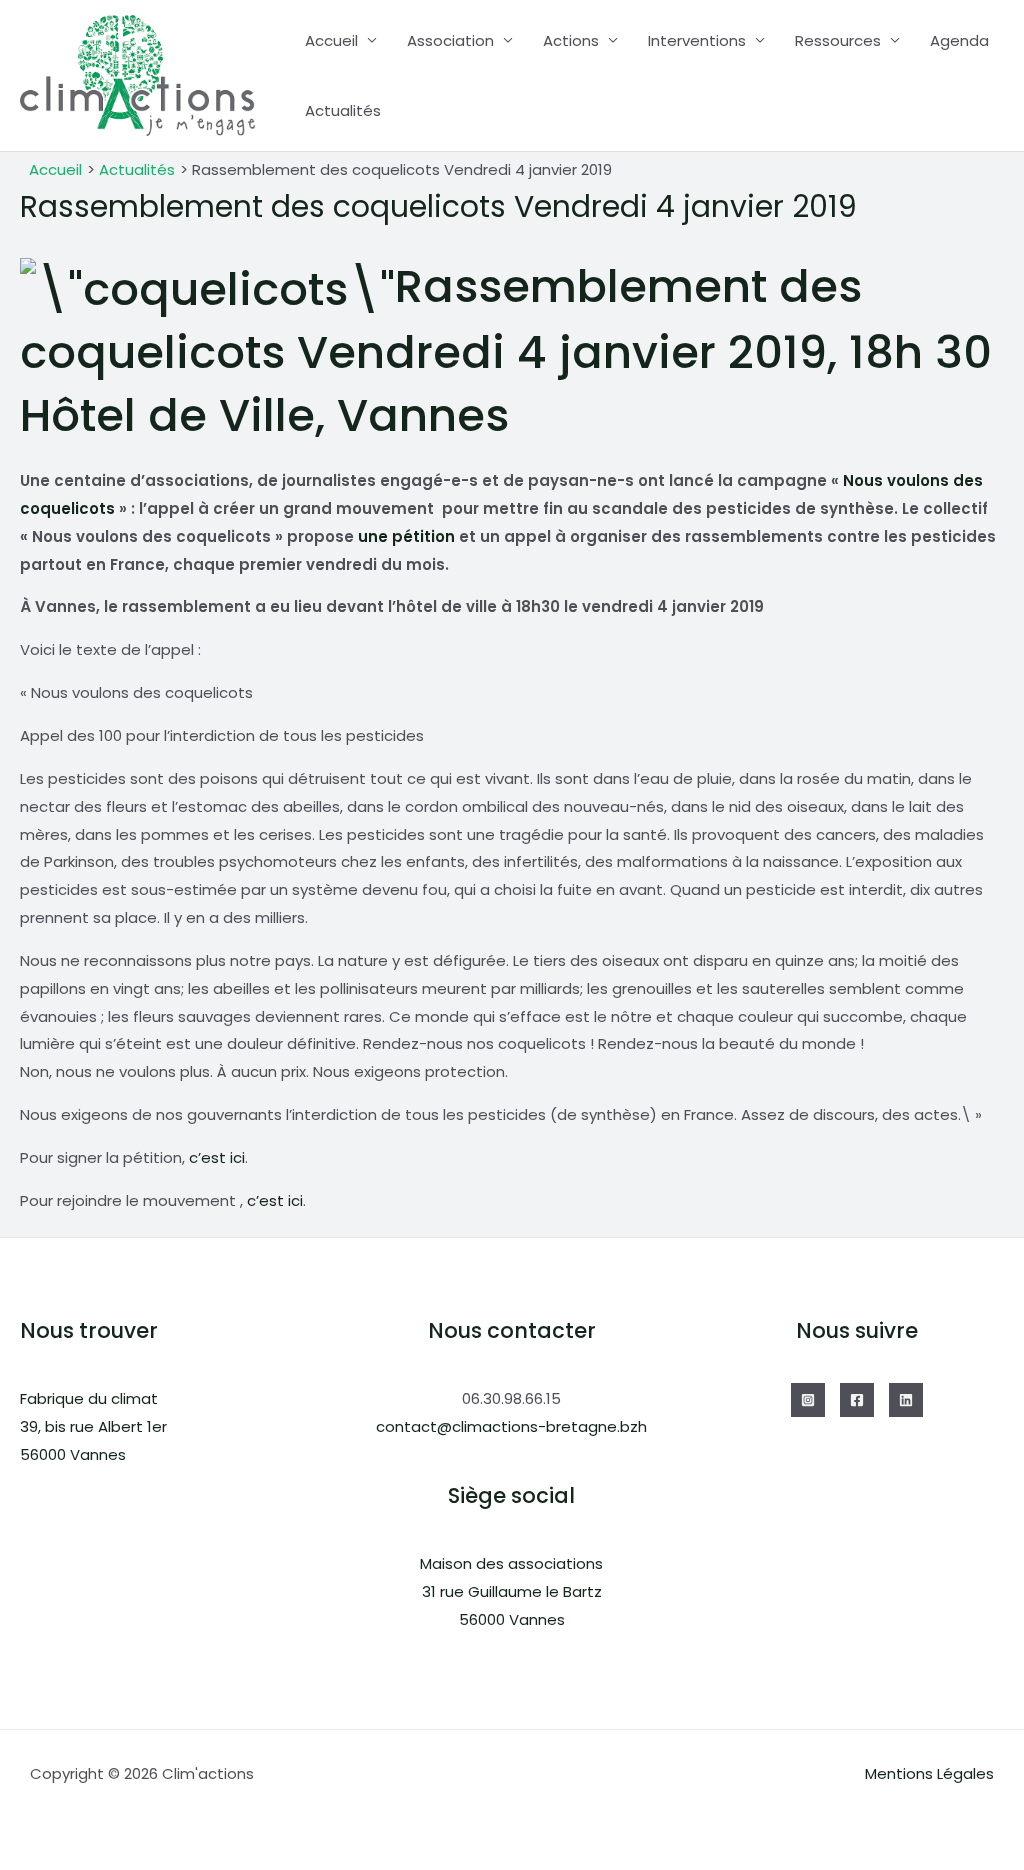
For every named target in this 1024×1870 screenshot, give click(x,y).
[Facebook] (857, 1400)
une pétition (406, 536)
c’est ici (217, 1157)
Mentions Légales (929, 1773)
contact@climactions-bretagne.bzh (511, 1426)
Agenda (959, 40)
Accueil (331, 40)
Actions (571, 40)
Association (450, 40)
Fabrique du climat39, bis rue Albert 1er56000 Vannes (93, 1426)
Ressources (838, 40)
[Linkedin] (906, 1400)
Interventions (697, 40)
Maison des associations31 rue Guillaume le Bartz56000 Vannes (511, 1591)
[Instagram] (808, 1400)
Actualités (343, 110)
